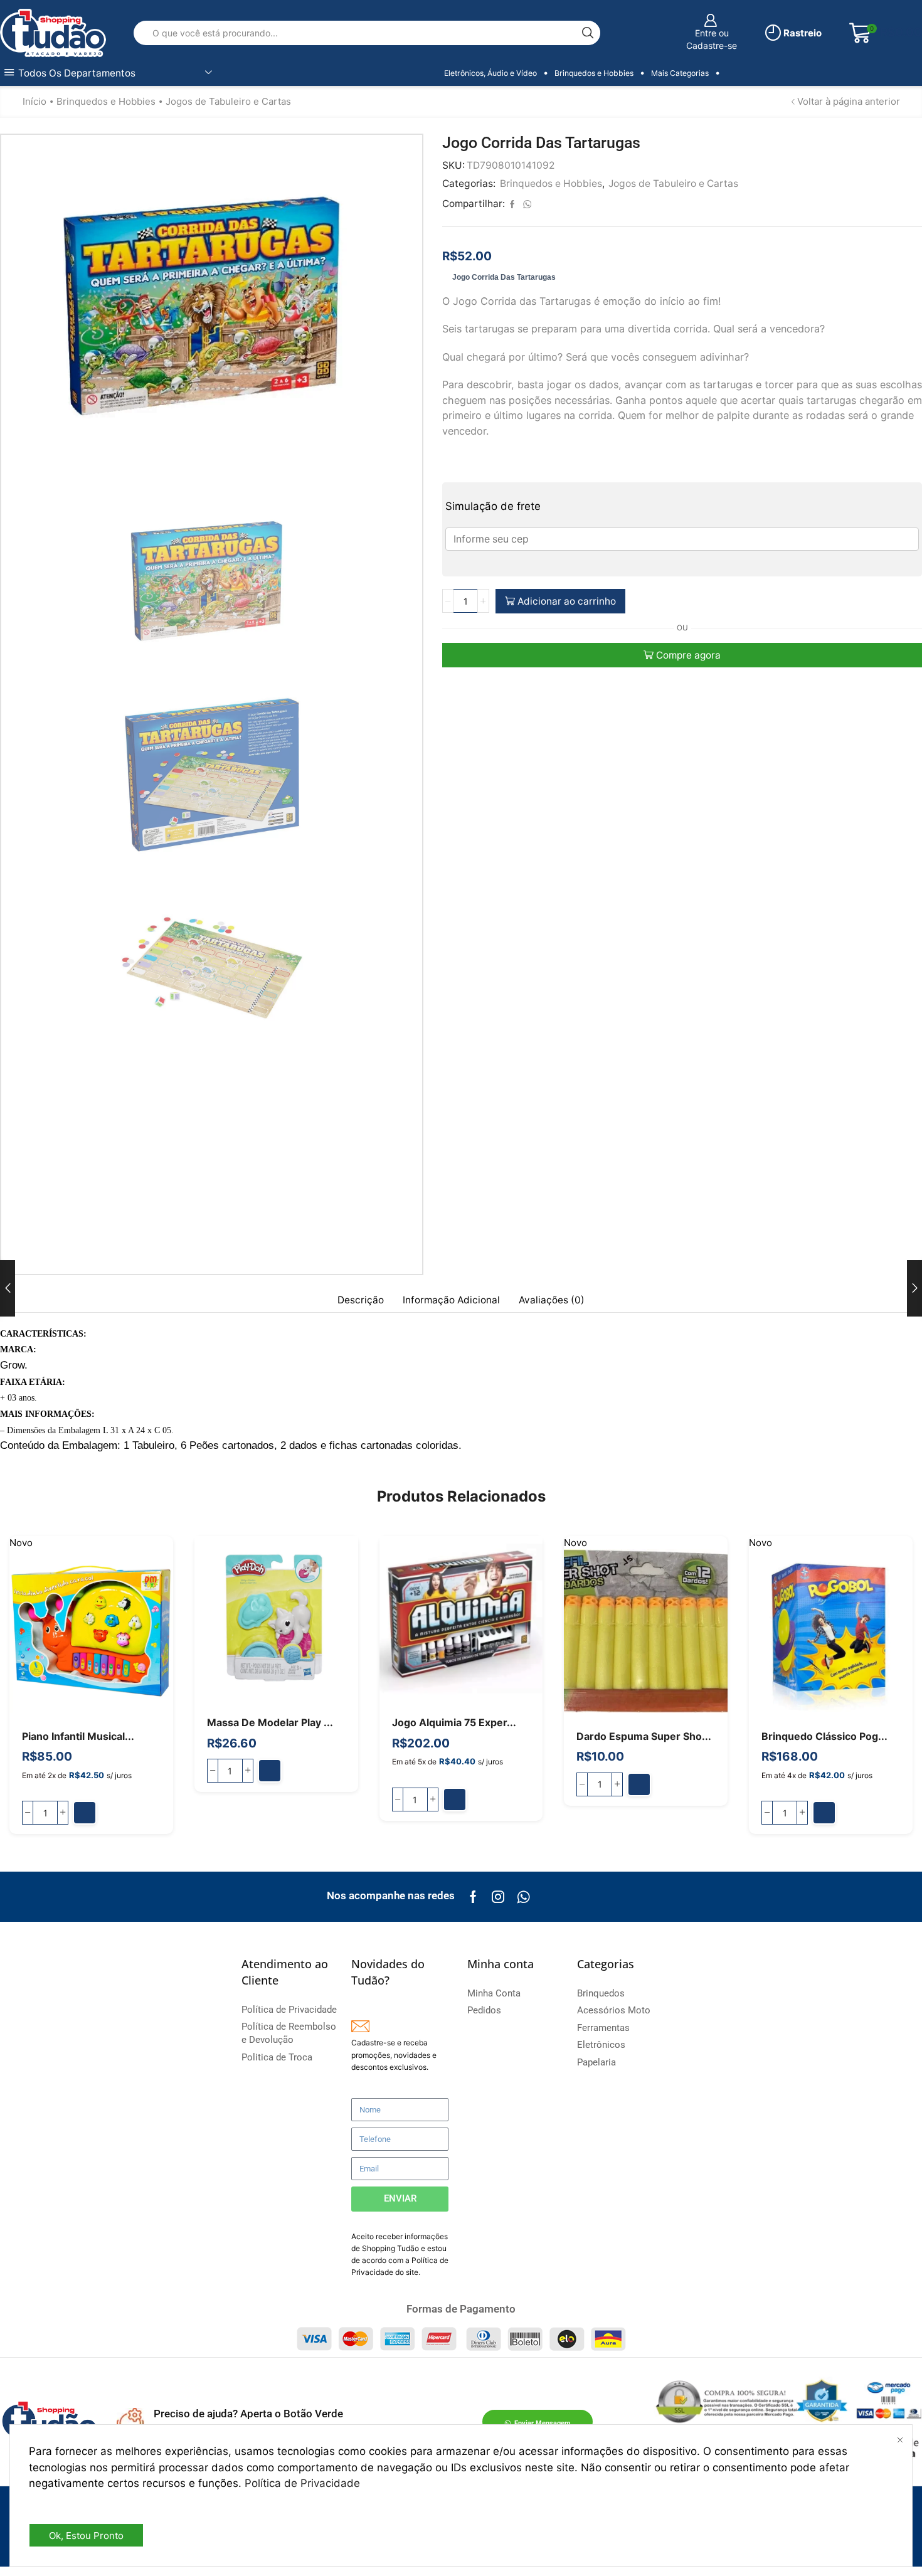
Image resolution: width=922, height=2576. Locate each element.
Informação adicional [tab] (451, 1300)
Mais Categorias (680, 73)
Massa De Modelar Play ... (270, 1723)
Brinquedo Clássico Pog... (824, 1736)
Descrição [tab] (361, 1300)
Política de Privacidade (302, 2483)
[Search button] (588, 33)
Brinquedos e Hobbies (594, 73)
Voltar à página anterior (849, 101)
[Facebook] (473, 1897)
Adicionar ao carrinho (567, 601)
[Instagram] (498, 1897)
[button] (85, 1813)
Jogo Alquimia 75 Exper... (454, 1723)
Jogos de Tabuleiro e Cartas (228, 101)
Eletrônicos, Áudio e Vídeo (490, 73)
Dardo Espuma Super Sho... (644, 1736)
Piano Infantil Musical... (78, 1736)
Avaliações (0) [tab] (552, 1300)
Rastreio (802, 33)
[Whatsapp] (523, 1897)
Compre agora (688, 655)
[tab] (361, 1300)
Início (34, 101)
